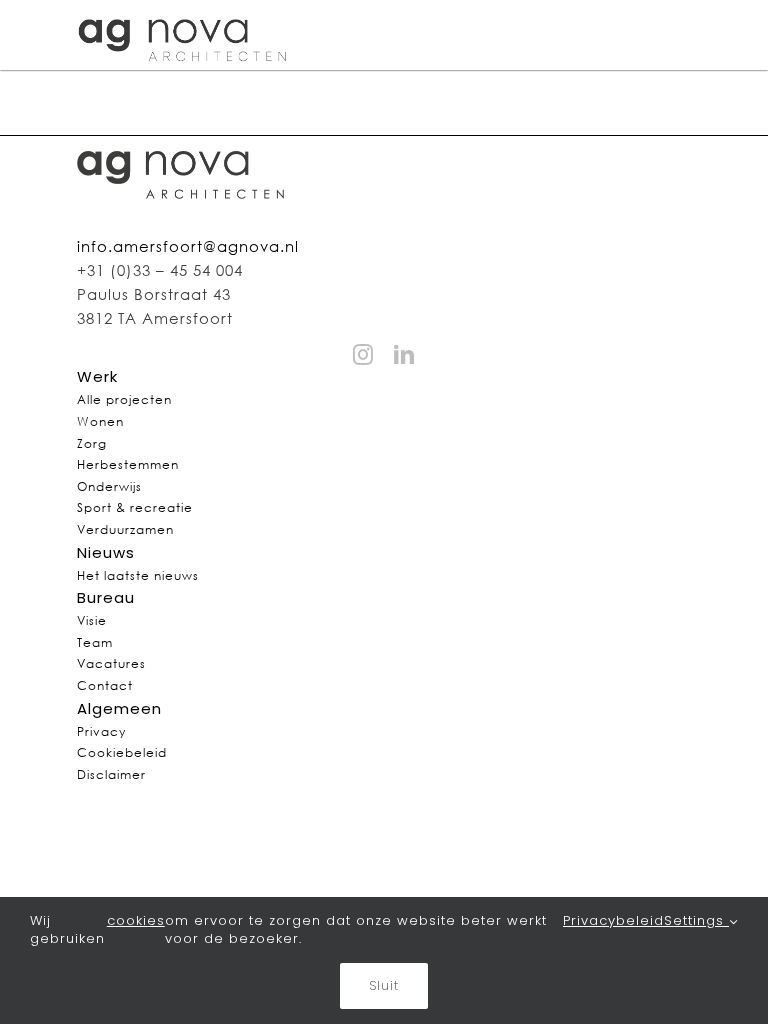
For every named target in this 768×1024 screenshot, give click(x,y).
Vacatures (111, 663)
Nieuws (106, 552)
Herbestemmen (128, 464)
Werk (97, 376)
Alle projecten (124, 399)
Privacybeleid (613, 921)
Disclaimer (111, 774)
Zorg (92, 443)
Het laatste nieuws (138, 575)
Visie (92, 620)
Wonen (100, 421)
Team (95, 642)
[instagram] (363, 355)
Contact (105, 685)
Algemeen (119, 708)
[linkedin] (404, 355)
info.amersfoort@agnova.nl (188, 246)
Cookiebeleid (122, 752)
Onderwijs (109, 486)
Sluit (384, 985)
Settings (696, 921)
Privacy (101, 731)
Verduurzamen (125, 529)
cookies (136, 921)
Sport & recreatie (135, 507)
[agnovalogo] (184, 13)
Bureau (106, 597)
